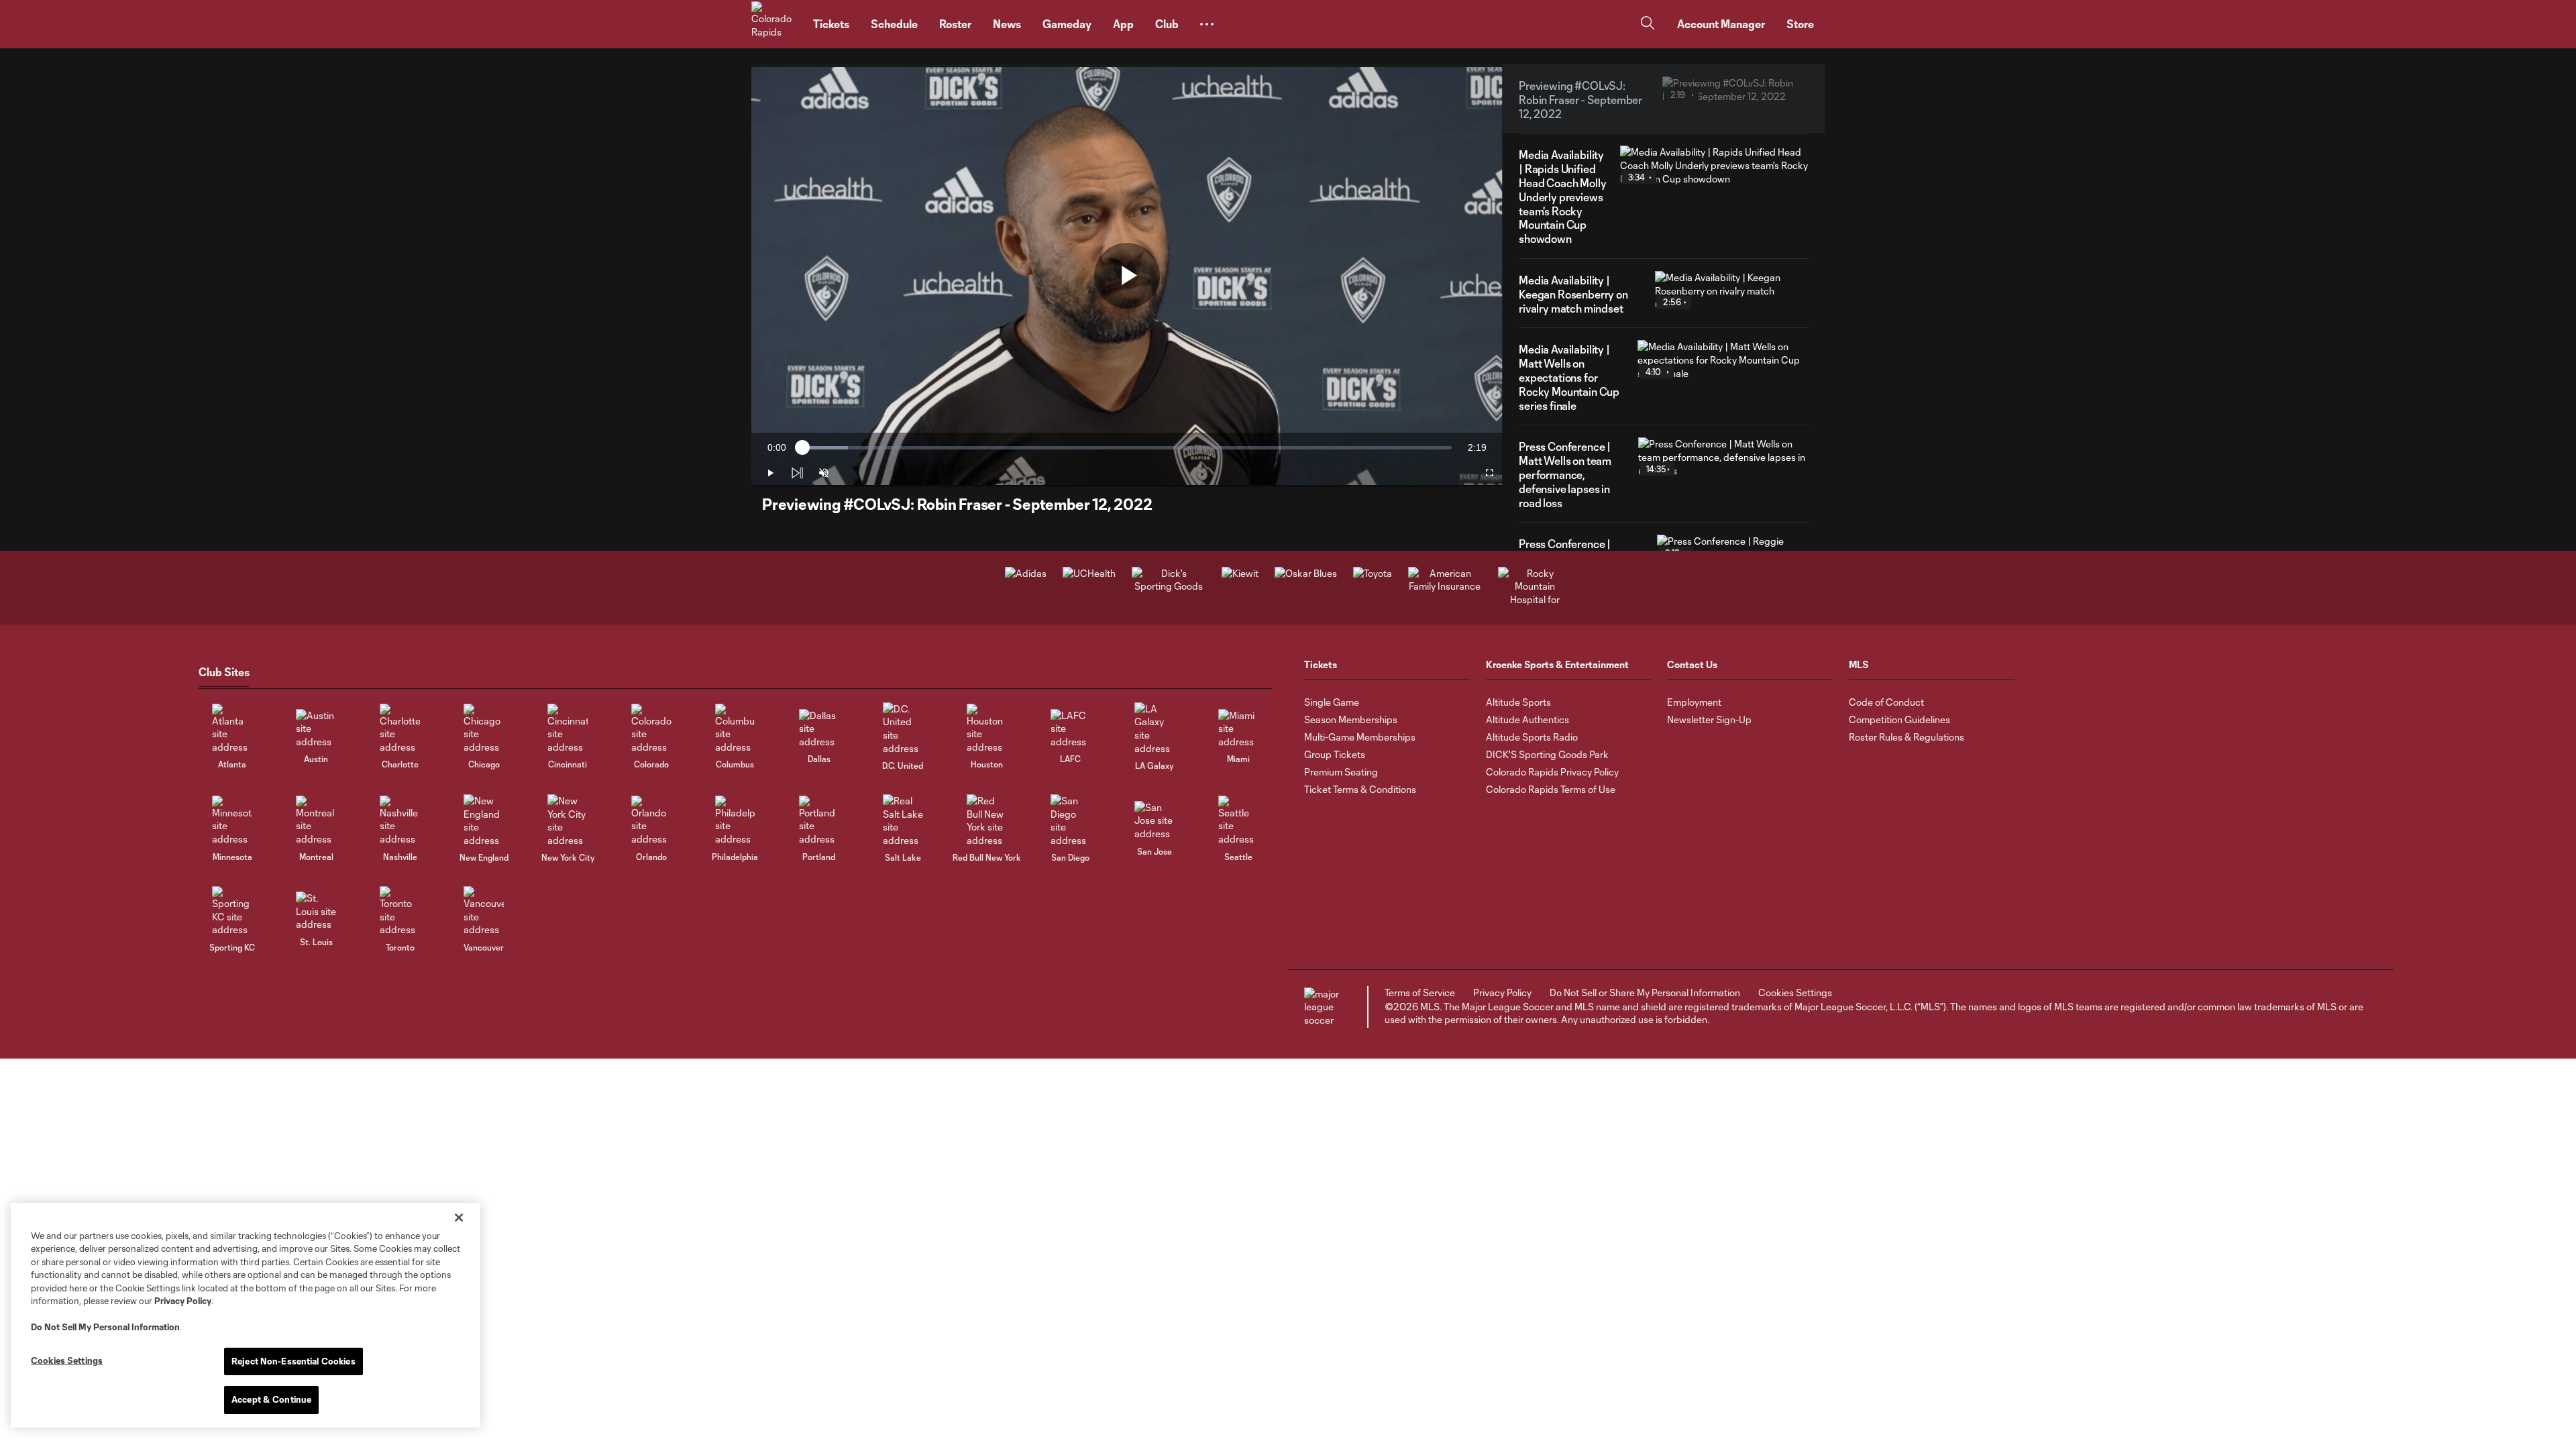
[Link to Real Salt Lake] (903, 820)
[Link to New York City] (568, 820)
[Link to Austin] (316, 729)
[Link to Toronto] (400, 911)
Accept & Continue (271, 1399)
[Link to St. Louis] (316, 911)
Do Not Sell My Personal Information (105, 1327)
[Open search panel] (1648, 24)
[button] (1207, 24)
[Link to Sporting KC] (232, 911)
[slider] (1127, 448)
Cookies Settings (1795, 992)
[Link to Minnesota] (232, 821)
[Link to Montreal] (316, 821)
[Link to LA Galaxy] (1155, 729)
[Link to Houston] (987, 729)
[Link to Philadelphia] (735, 821)
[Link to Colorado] (651, 729)
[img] (797, 473)
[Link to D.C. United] (903, 729)
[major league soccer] (1324, 1007)
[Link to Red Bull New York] (987, 820)
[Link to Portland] (819, 821)
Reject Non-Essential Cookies (293, 1361)
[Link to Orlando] (651, 821)
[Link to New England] (484, 820)
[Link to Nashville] (400, 821)
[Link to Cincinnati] (568, 729)
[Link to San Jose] (1155, 821)
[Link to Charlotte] (400, 729)
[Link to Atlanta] (232, 729)
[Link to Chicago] (484, 729)
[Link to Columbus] (735, 729)
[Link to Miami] (1238, 729)
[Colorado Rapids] (774, 24)
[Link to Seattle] (1238, 821)
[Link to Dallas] (819, 729)
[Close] (459, 1218)
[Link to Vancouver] (484, 911)
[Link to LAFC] (1071, 729)
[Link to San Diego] (1071, 820)
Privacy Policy (183, 1301)
